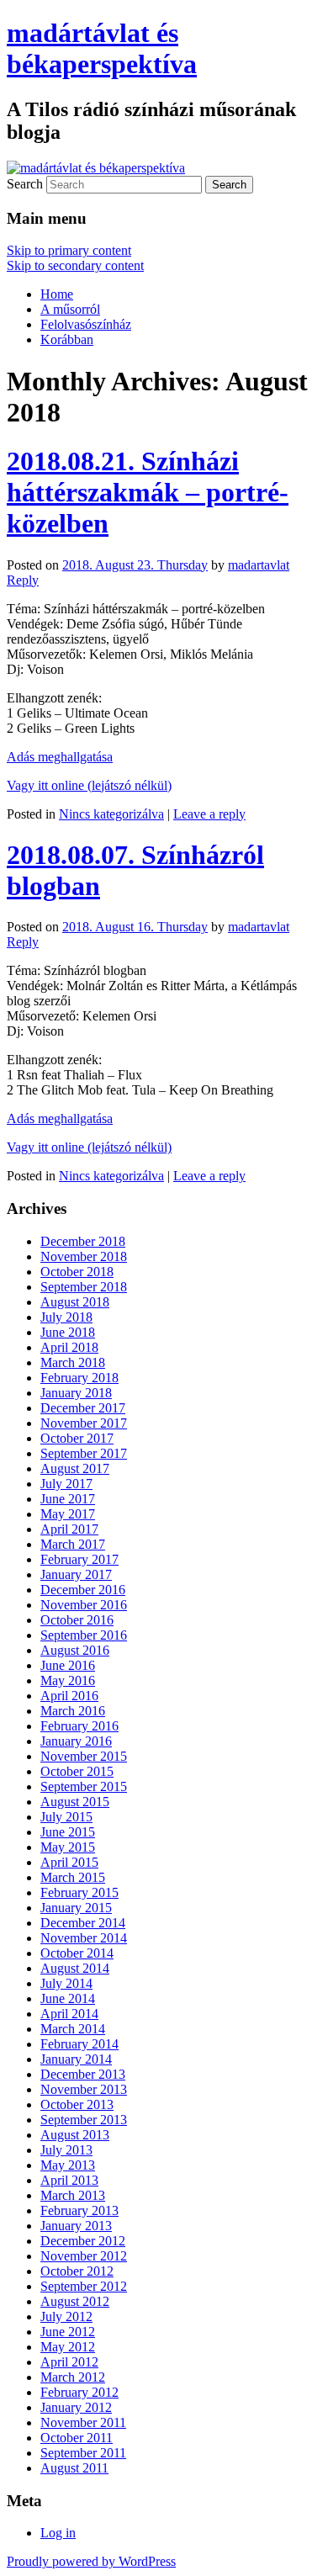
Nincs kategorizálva (111, 814)
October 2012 (77, 2271)
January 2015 (76, 1908)
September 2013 (84, 2120)
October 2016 (77, 1620)
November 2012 (84, 2256)
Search (25, 184)
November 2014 (84, 1938)
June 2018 (68, 1332)
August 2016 (75, 1650)
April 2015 (69, 1862)
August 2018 (75, 1302)
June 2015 (68, 1832)
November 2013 (84, 2089)
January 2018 (76, 1393)
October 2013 (77, 2104)
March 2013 (73, 2195)
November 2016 (84, 1605)
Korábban (67, 339)
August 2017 (75, 1468)
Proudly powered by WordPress (91, 2561)
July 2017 (66, 1484)
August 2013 (75, 2135)
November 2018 (84, 1256)
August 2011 (74, 2468)
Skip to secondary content (75, 265)
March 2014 (73, 2029)
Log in (58, 2533)
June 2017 (68, 1499)
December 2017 (83, 1408)
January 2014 (76, 2059)
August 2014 (75, 1968)
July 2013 (66, 2150)
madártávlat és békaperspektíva (102, 48)
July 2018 (66, 1317)
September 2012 (84, 2286)
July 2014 (66, 1983)
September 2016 (84, 1635)
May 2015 (68, 1847)
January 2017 (76, 1574)
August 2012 (75, 2301)
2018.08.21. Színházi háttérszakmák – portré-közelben (148, 492)
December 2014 (83, 1923)
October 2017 (77, 1438)
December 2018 (83, 1241)
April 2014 (69, 2014)
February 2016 (79, 1726)
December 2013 (83, 2074)
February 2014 (79, 2044)
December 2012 (83, 2241)
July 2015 (66, 1817)
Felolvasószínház (86, 324)
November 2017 (84, 1423)
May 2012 (68, 2347)
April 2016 (69, 1696)
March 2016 (73, 1711)
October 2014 (77, 1953)
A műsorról (70, 309)
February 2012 (79, 2392)
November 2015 (84, 1756)
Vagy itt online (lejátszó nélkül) (89, 785)
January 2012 (76, 2407)
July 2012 (66, 2316)
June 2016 (68, 1665)
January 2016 (76, 1741)
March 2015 (73, 1877)
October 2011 (77, 2438)
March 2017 (73, 1544)
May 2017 (68, 1514)
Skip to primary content (69, 250)
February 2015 (79, 1892)
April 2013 (69, 2180)
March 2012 (73, 2377)
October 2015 (77, 1771)
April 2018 (69, 1347)
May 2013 (68, 2165)
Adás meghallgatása (60, 757)
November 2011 (83, 2422)
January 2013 (76, 2226)
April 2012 (69, 2362)
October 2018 (77, 1272)
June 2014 (68, 1998)
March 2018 (73, 1362)
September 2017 (84, 1453)
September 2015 (84, 1786)
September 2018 (84, 1287)
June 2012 (68, 2332)
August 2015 (75, 1802)
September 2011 (83, 2453)
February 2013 (79, 2210)
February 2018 (79, 1378)
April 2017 (69, 1529)
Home (57, 294)
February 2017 (79, 1559)
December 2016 (83, 1590)
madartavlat (259, 565)
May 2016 (68, 1680)
